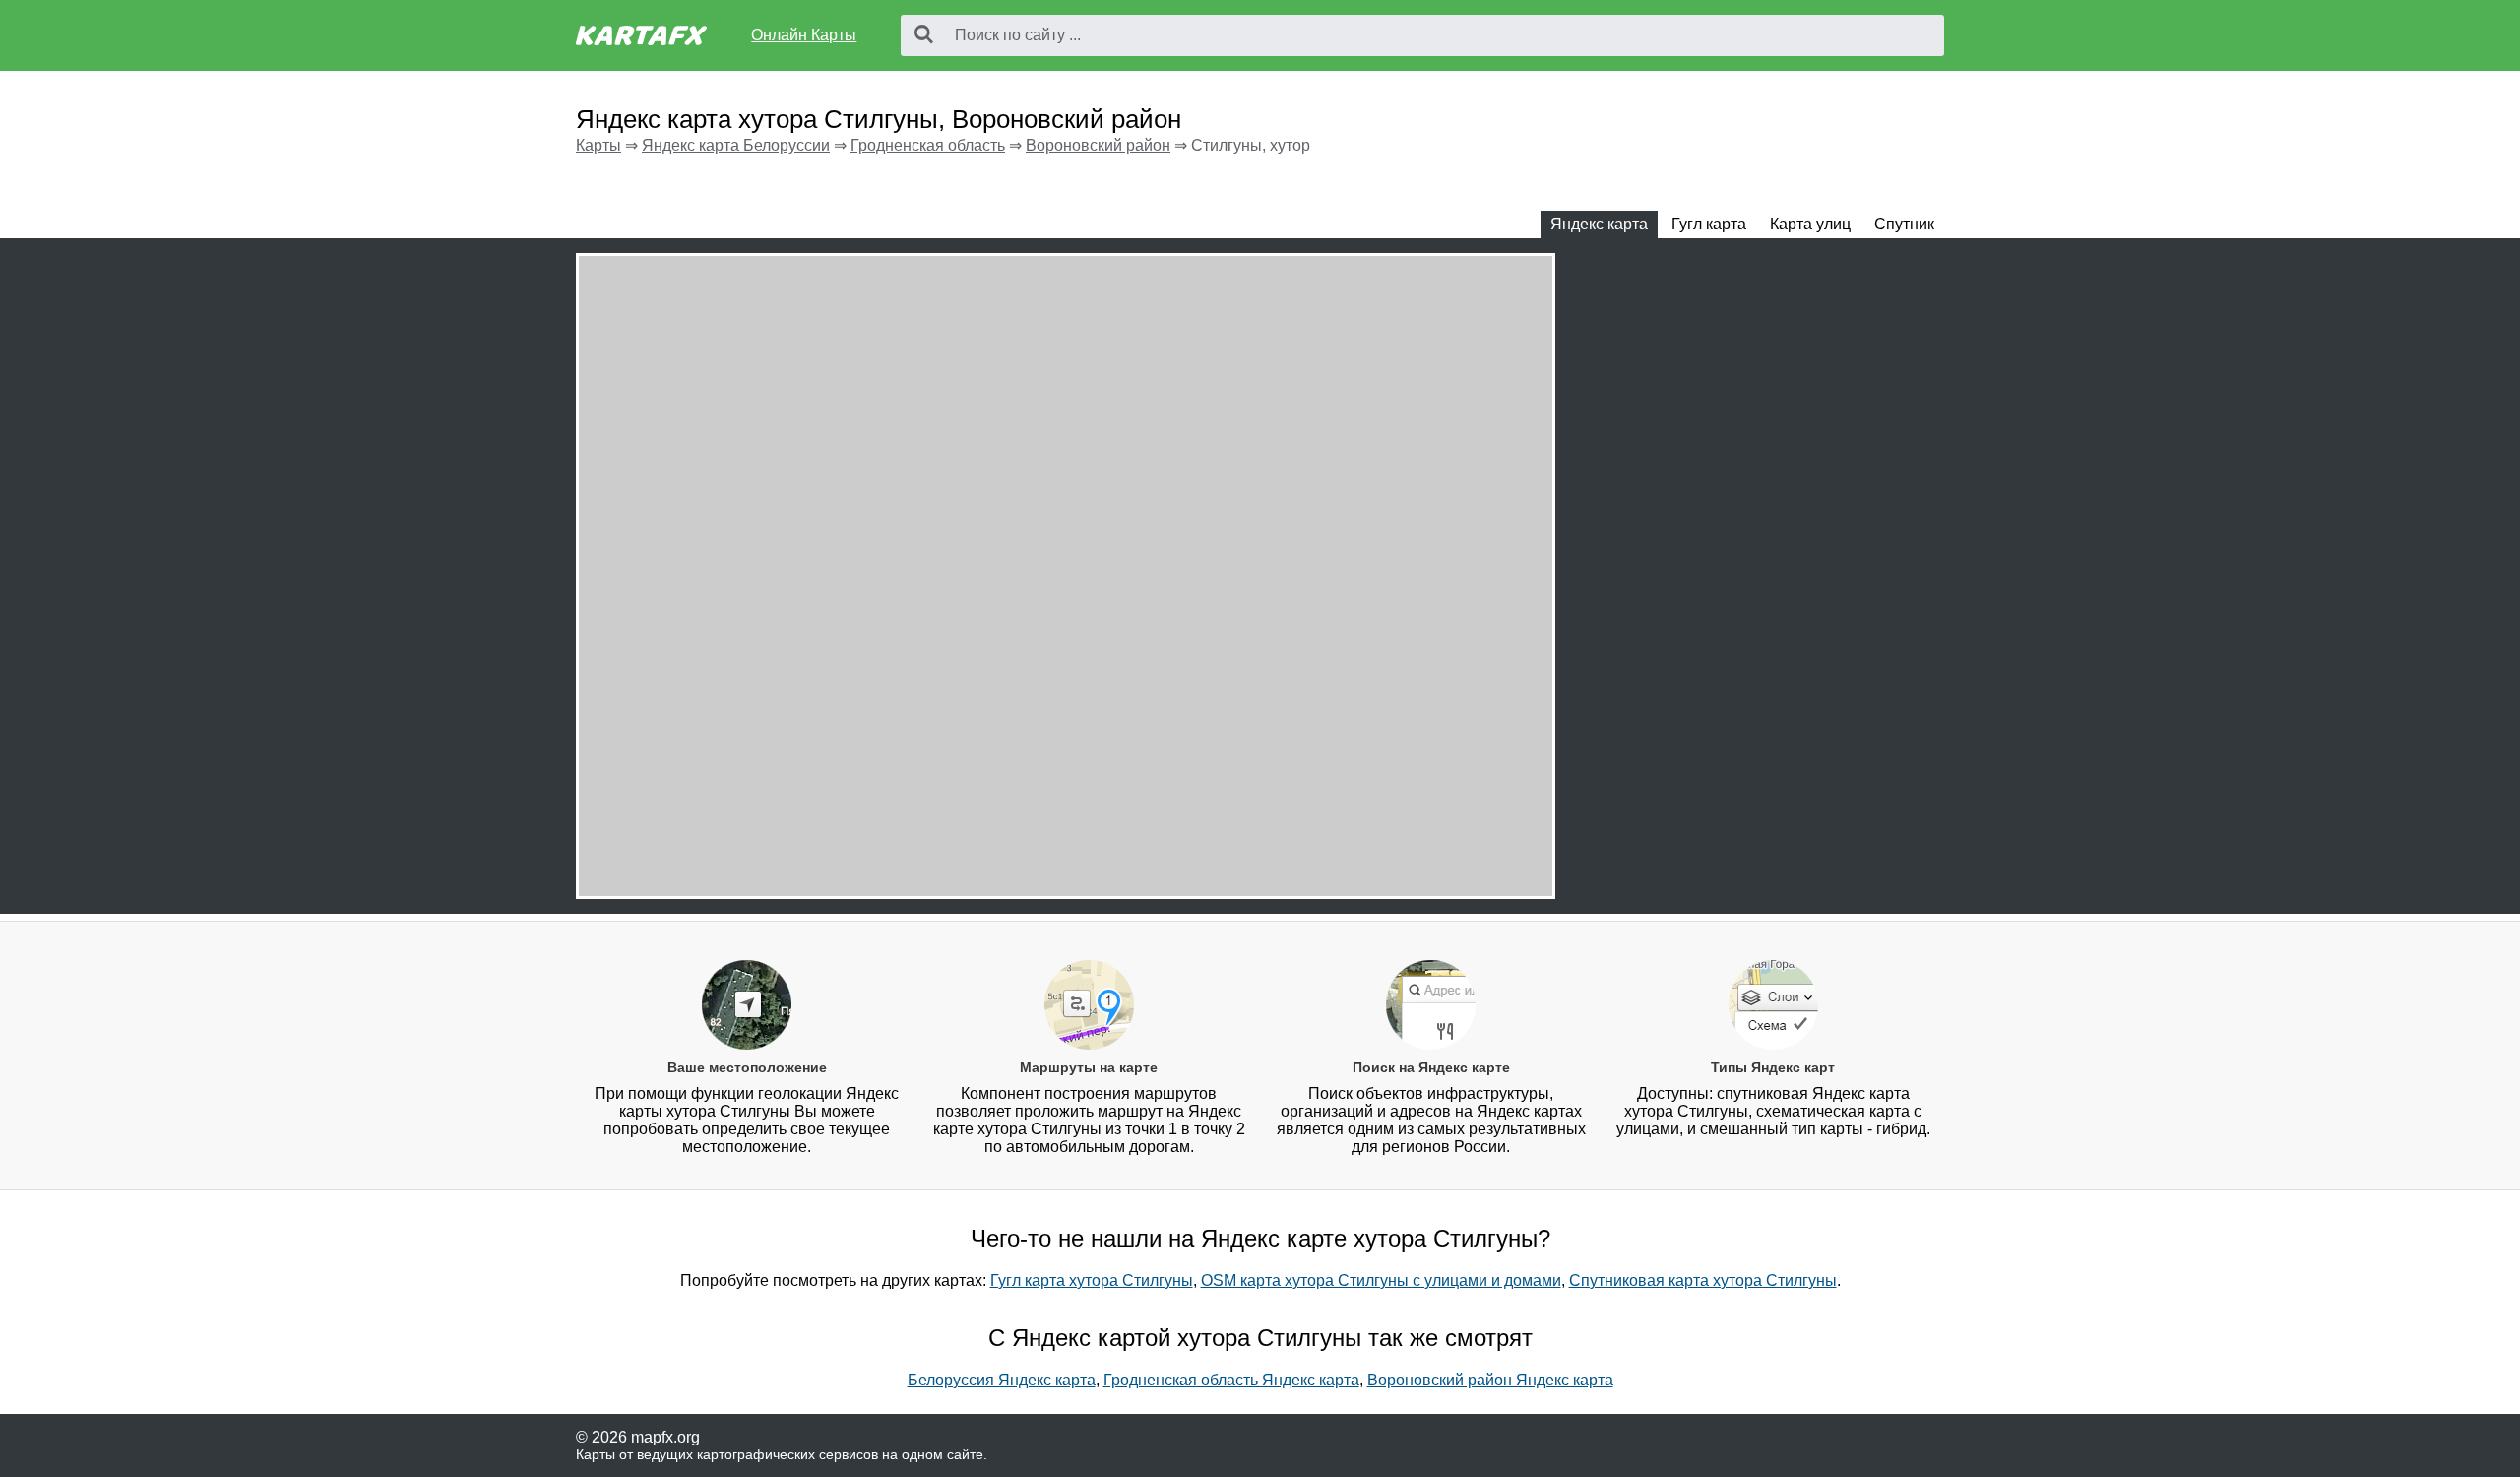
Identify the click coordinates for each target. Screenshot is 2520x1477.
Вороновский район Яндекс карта (1490, 1380)
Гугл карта (1709, 224)
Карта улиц (1810, 224)
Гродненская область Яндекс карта (1231, 1380)
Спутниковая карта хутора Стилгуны (1703, 1281)
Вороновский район (1098, 145)
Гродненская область (928, 145)
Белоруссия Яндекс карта (1002, 1380)
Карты (598, 145)
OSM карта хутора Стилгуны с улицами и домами (1381, 1281)
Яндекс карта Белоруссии (736, 145)
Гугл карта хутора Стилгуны (1092, 1281)
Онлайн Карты (804, 35)
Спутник (1904, 224)
